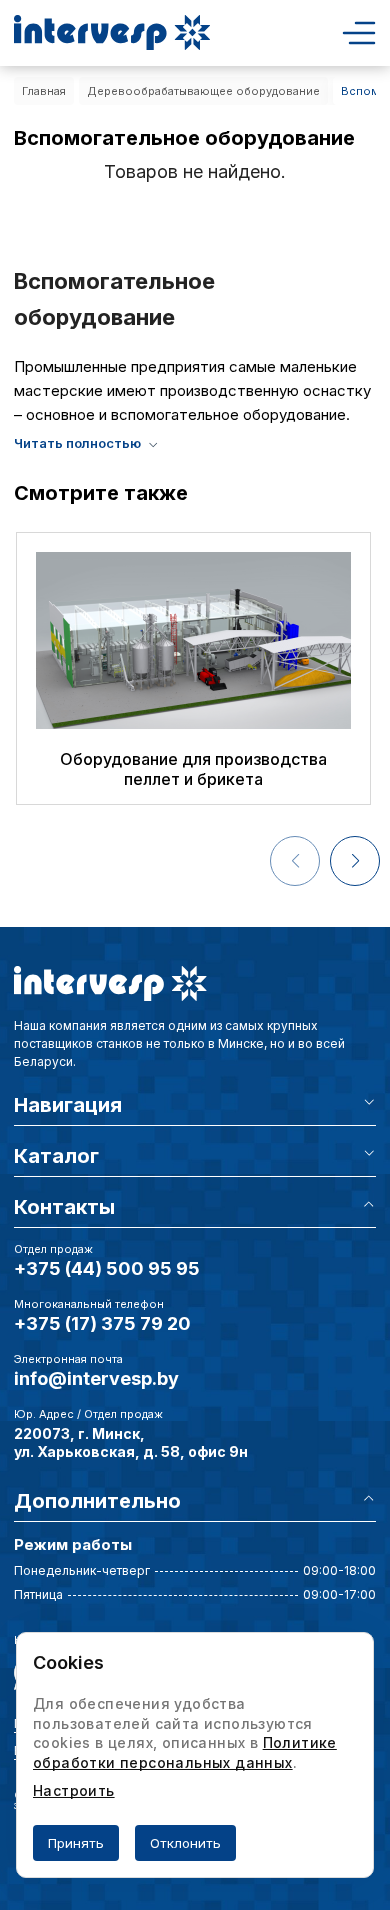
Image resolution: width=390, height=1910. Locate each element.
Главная (44, 91)
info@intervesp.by (96, 1378)
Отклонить (185, 1843)
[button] (355, 861)
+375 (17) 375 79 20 (102, 1323)
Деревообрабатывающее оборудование (203, 91)
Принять (76, 1843)
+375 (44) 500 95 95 (107, 1268)
